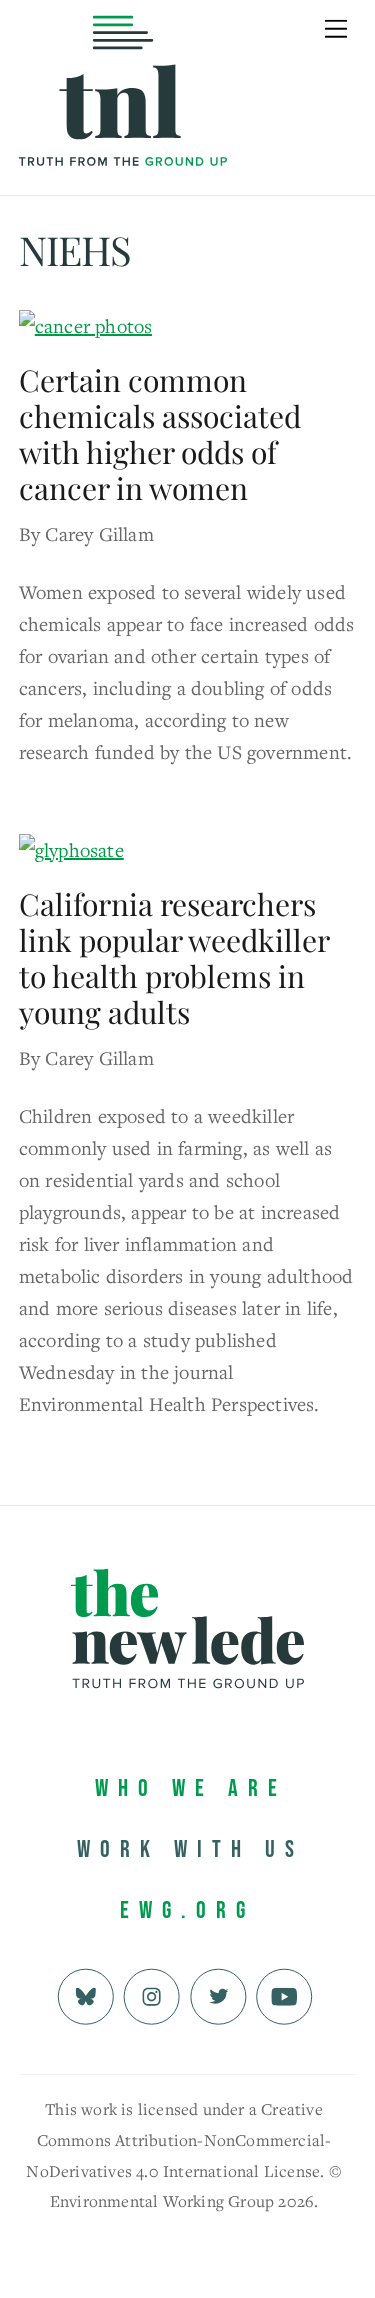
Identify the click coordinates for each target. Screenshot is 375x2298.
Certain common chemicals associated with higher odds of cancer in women (160, 434)
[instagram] (151, 1994)
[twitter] (218, 1994)
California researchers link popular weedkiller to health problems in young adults (174, 958)
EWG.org (187, 1910)
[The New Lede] (123, 124)
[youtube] (284, 1994)
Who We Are (191, 1788)
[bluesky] (85, 1994)
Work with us (190, 1849)
